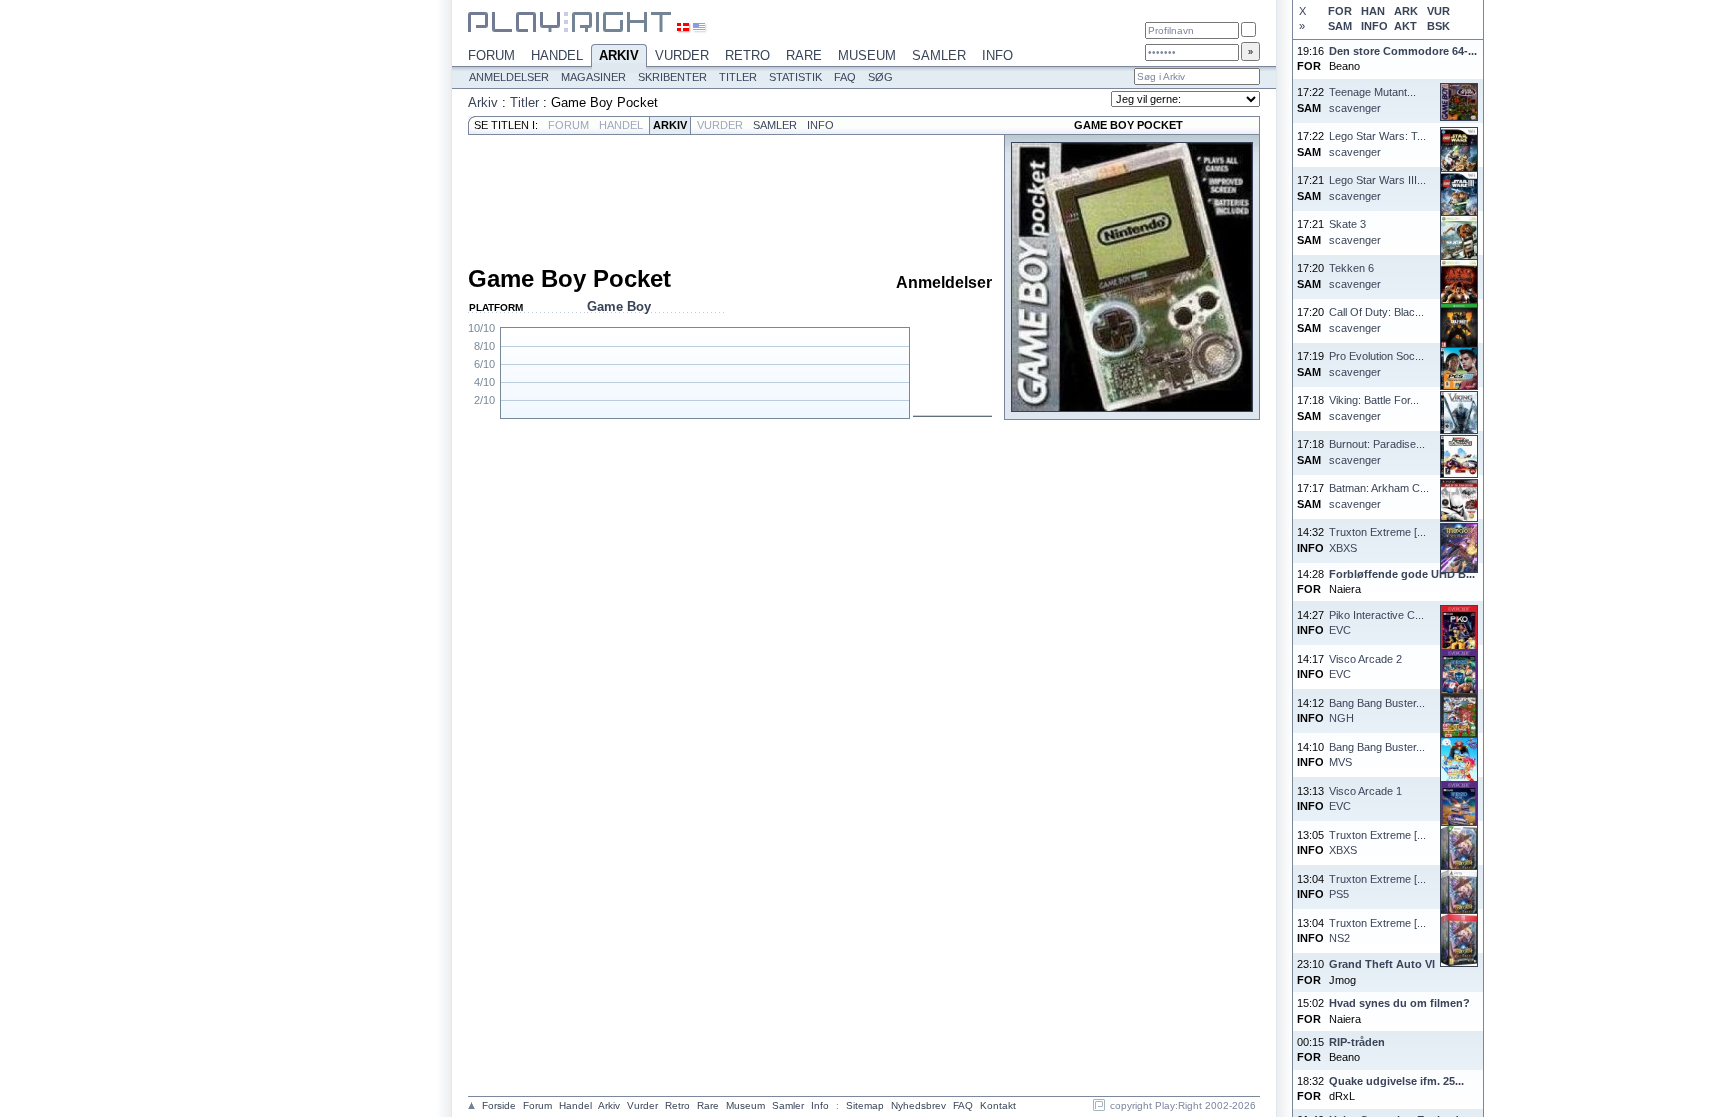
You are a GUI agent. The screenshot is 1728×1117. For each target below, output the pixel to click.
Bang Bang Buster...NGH (1377, 710)
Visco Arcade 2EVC (1365, 666)
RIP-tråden (1357, 1042)
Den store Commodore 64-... (1403, 51)
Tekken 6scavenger (1355, 275)
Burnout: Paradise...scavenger (1377, 451)
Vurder (682, 55)
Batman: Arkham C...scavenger (1379, 495)
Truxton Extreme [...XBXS (1377, 539)
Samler (939, 55)
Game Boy (619, 306)
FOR (1340, 11)
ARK (1406, 11)
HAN (1373, 11)
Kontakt (998, 1105)
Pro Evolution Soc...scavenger (1376, 363)
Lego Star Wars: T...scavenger (1377, 143)
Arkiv (619, 55)
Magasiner (593, 77)
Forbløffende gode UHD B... (1402, 574)
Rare (804, 55)
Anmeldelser (509, 77)
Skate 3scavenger (1355, 231)
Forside (499, 1105)
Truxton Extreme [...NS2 (1377, 930)
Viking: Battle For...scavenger (1374, 407)
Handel (557, 55)
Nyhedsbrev (918, 1105)
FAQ (845, 77)
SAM (1340, 26)
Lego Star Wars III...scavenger (1377, 187)
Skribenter (672, 77)
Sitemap (865, 1105)
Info (997, 55)
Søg (880, 77)
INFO (1374, 26)
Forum (491, 55)
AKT (1405, 26)
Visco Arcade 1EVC (1365, 798)
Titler (738, 77)
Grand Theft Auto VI (1382, 964)
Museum (867, 55)
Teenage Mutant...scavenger (1372, 99)
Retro (747, 55)
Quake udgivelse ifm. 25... (1396, 1081)
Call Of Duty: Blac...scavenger (1376, 319)
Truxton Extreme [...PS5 (1377, 886)
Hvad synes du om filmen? (1399, 1003)
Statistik (795, 77)
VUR (1438, 11)
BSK (1438, 26)
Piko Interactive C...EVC (1376, 622)
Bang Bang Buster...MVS (1377, 754)
